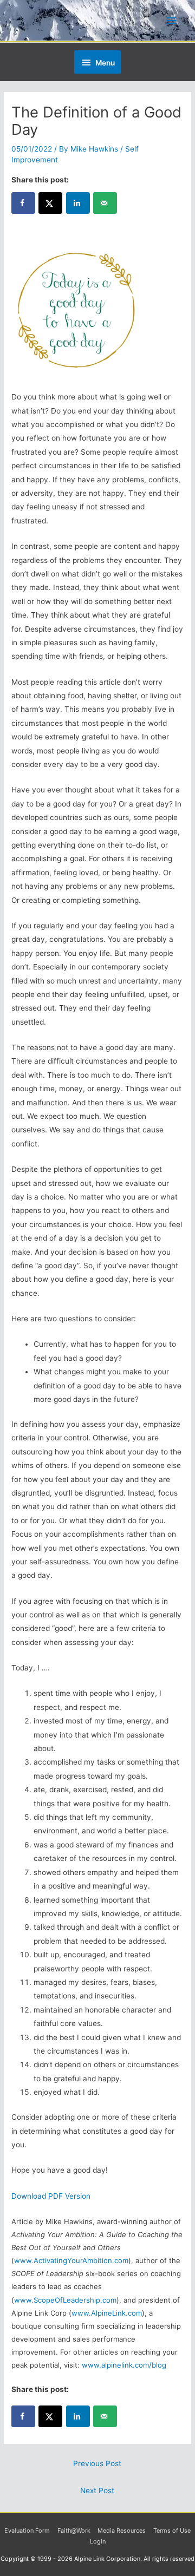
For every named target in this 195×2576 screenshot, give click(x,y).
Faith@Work (74, 2531)
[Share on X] (50, 203)
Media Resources (122, 2531)
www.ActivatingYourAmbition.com (71, 2260)
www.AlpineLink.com (107, 2313)
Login (98, 2541)
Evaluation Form (27, 2531)
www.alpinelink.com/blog (124, 2365)
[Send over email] (105, 203)
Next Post (97, 2490)
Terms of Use (172, 2531)
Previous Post (97, 2463)
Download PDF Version (51, 2196)
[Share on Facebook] (23, 203)
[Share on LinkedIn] (78, 203)
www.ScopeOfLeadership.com (65, 2300)
